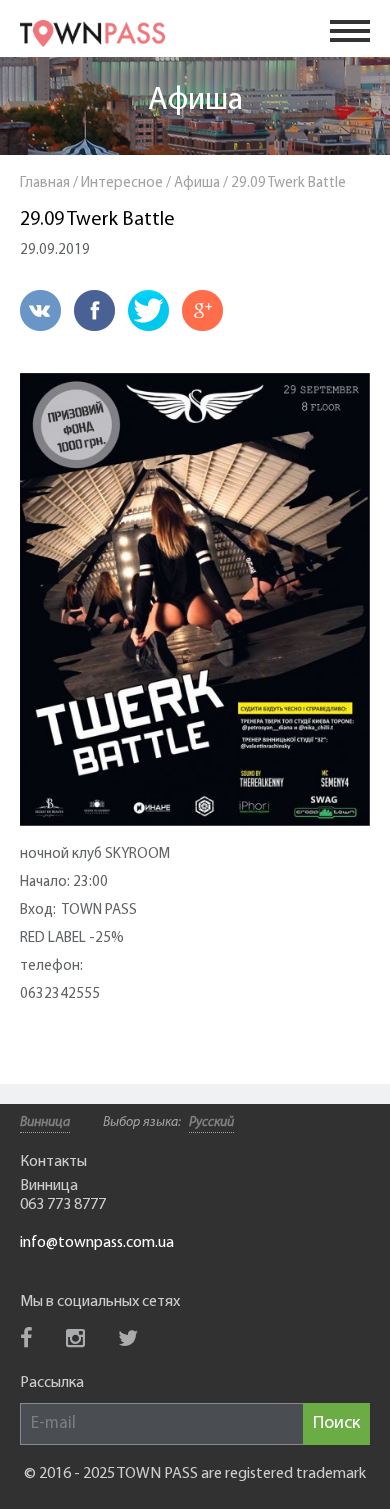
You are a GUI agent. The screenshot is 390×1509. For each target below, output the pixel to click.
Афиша (195, 101)
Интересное (122, 183)
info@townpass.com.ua (97, 1243)
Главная (45, 183)
